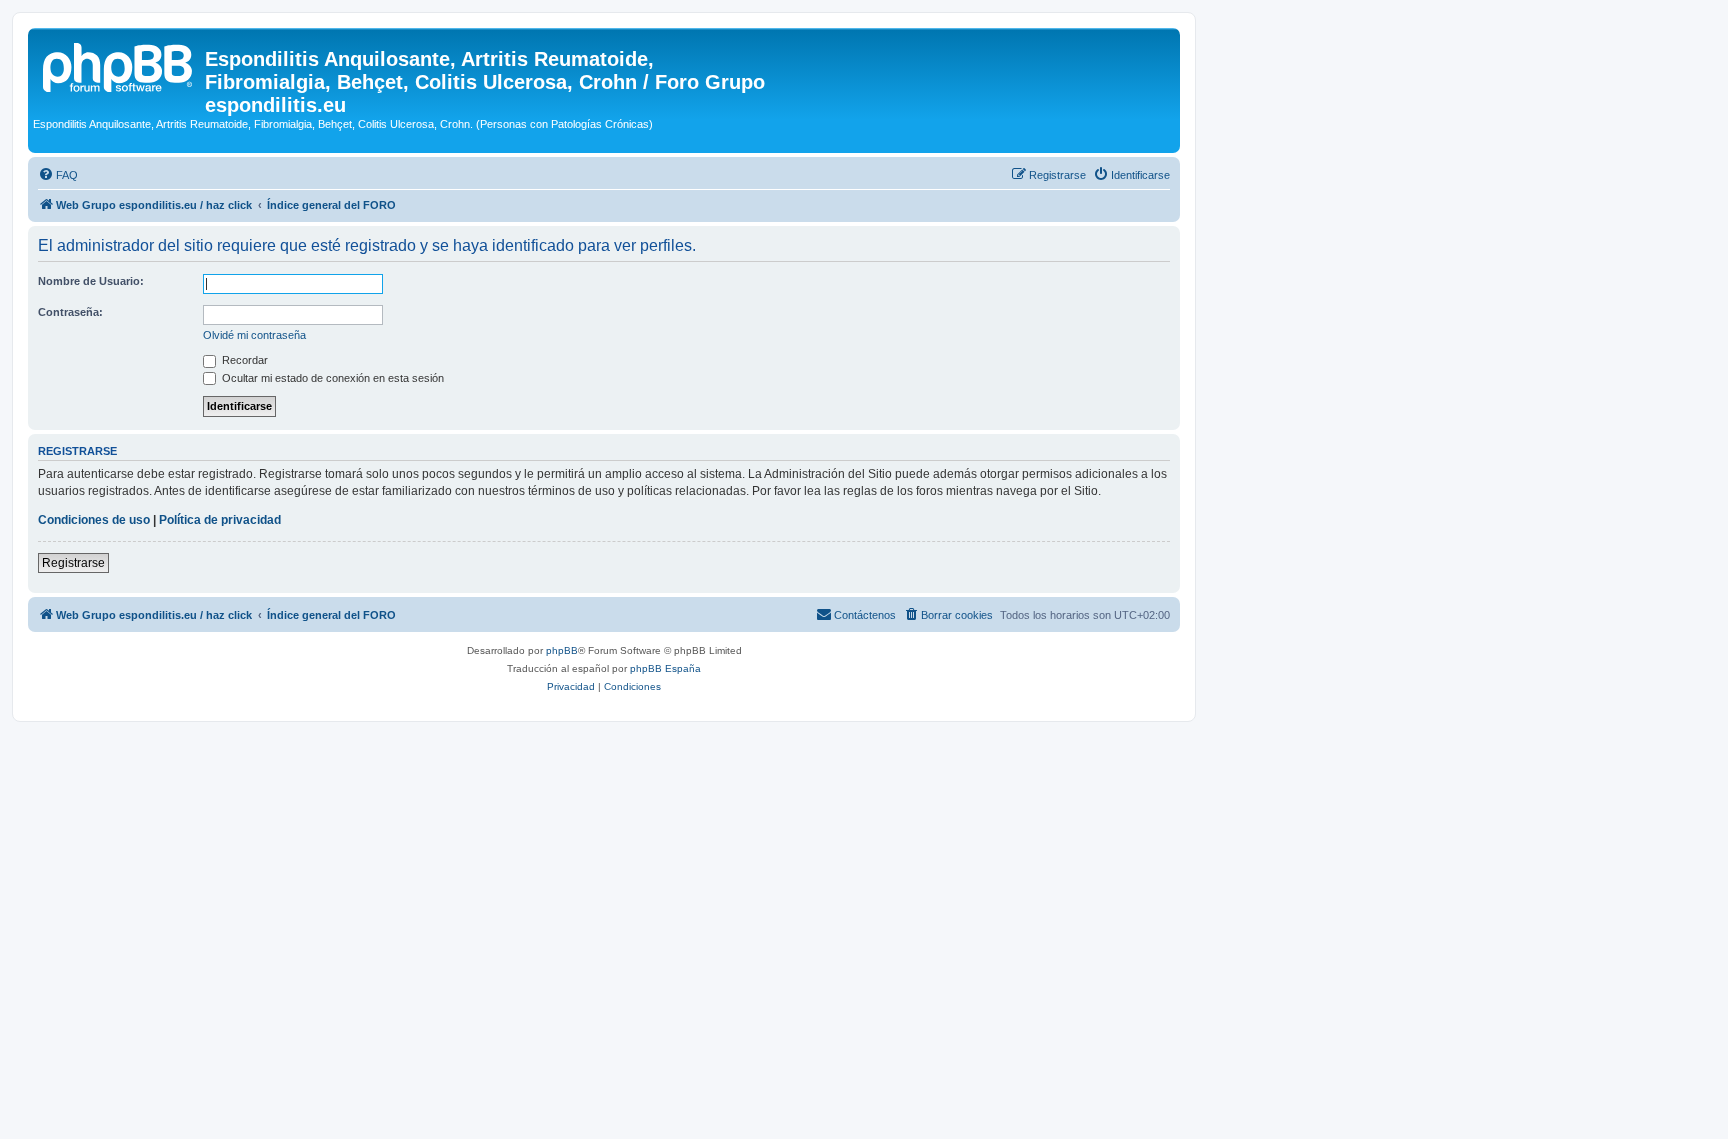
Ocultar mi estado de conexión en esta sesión (331, 378)
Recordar (243, 360)
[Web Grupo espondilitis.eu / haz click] (119, 65)
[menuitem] (58, 175)
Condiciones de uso (94, 520)
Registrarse (73, 563)
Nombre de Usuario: (91, 281)
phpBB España (665, 668)
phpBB (562, 650)
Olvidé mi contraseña (254, 335)
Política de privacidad (220, 520)
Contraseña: (70, 312)
